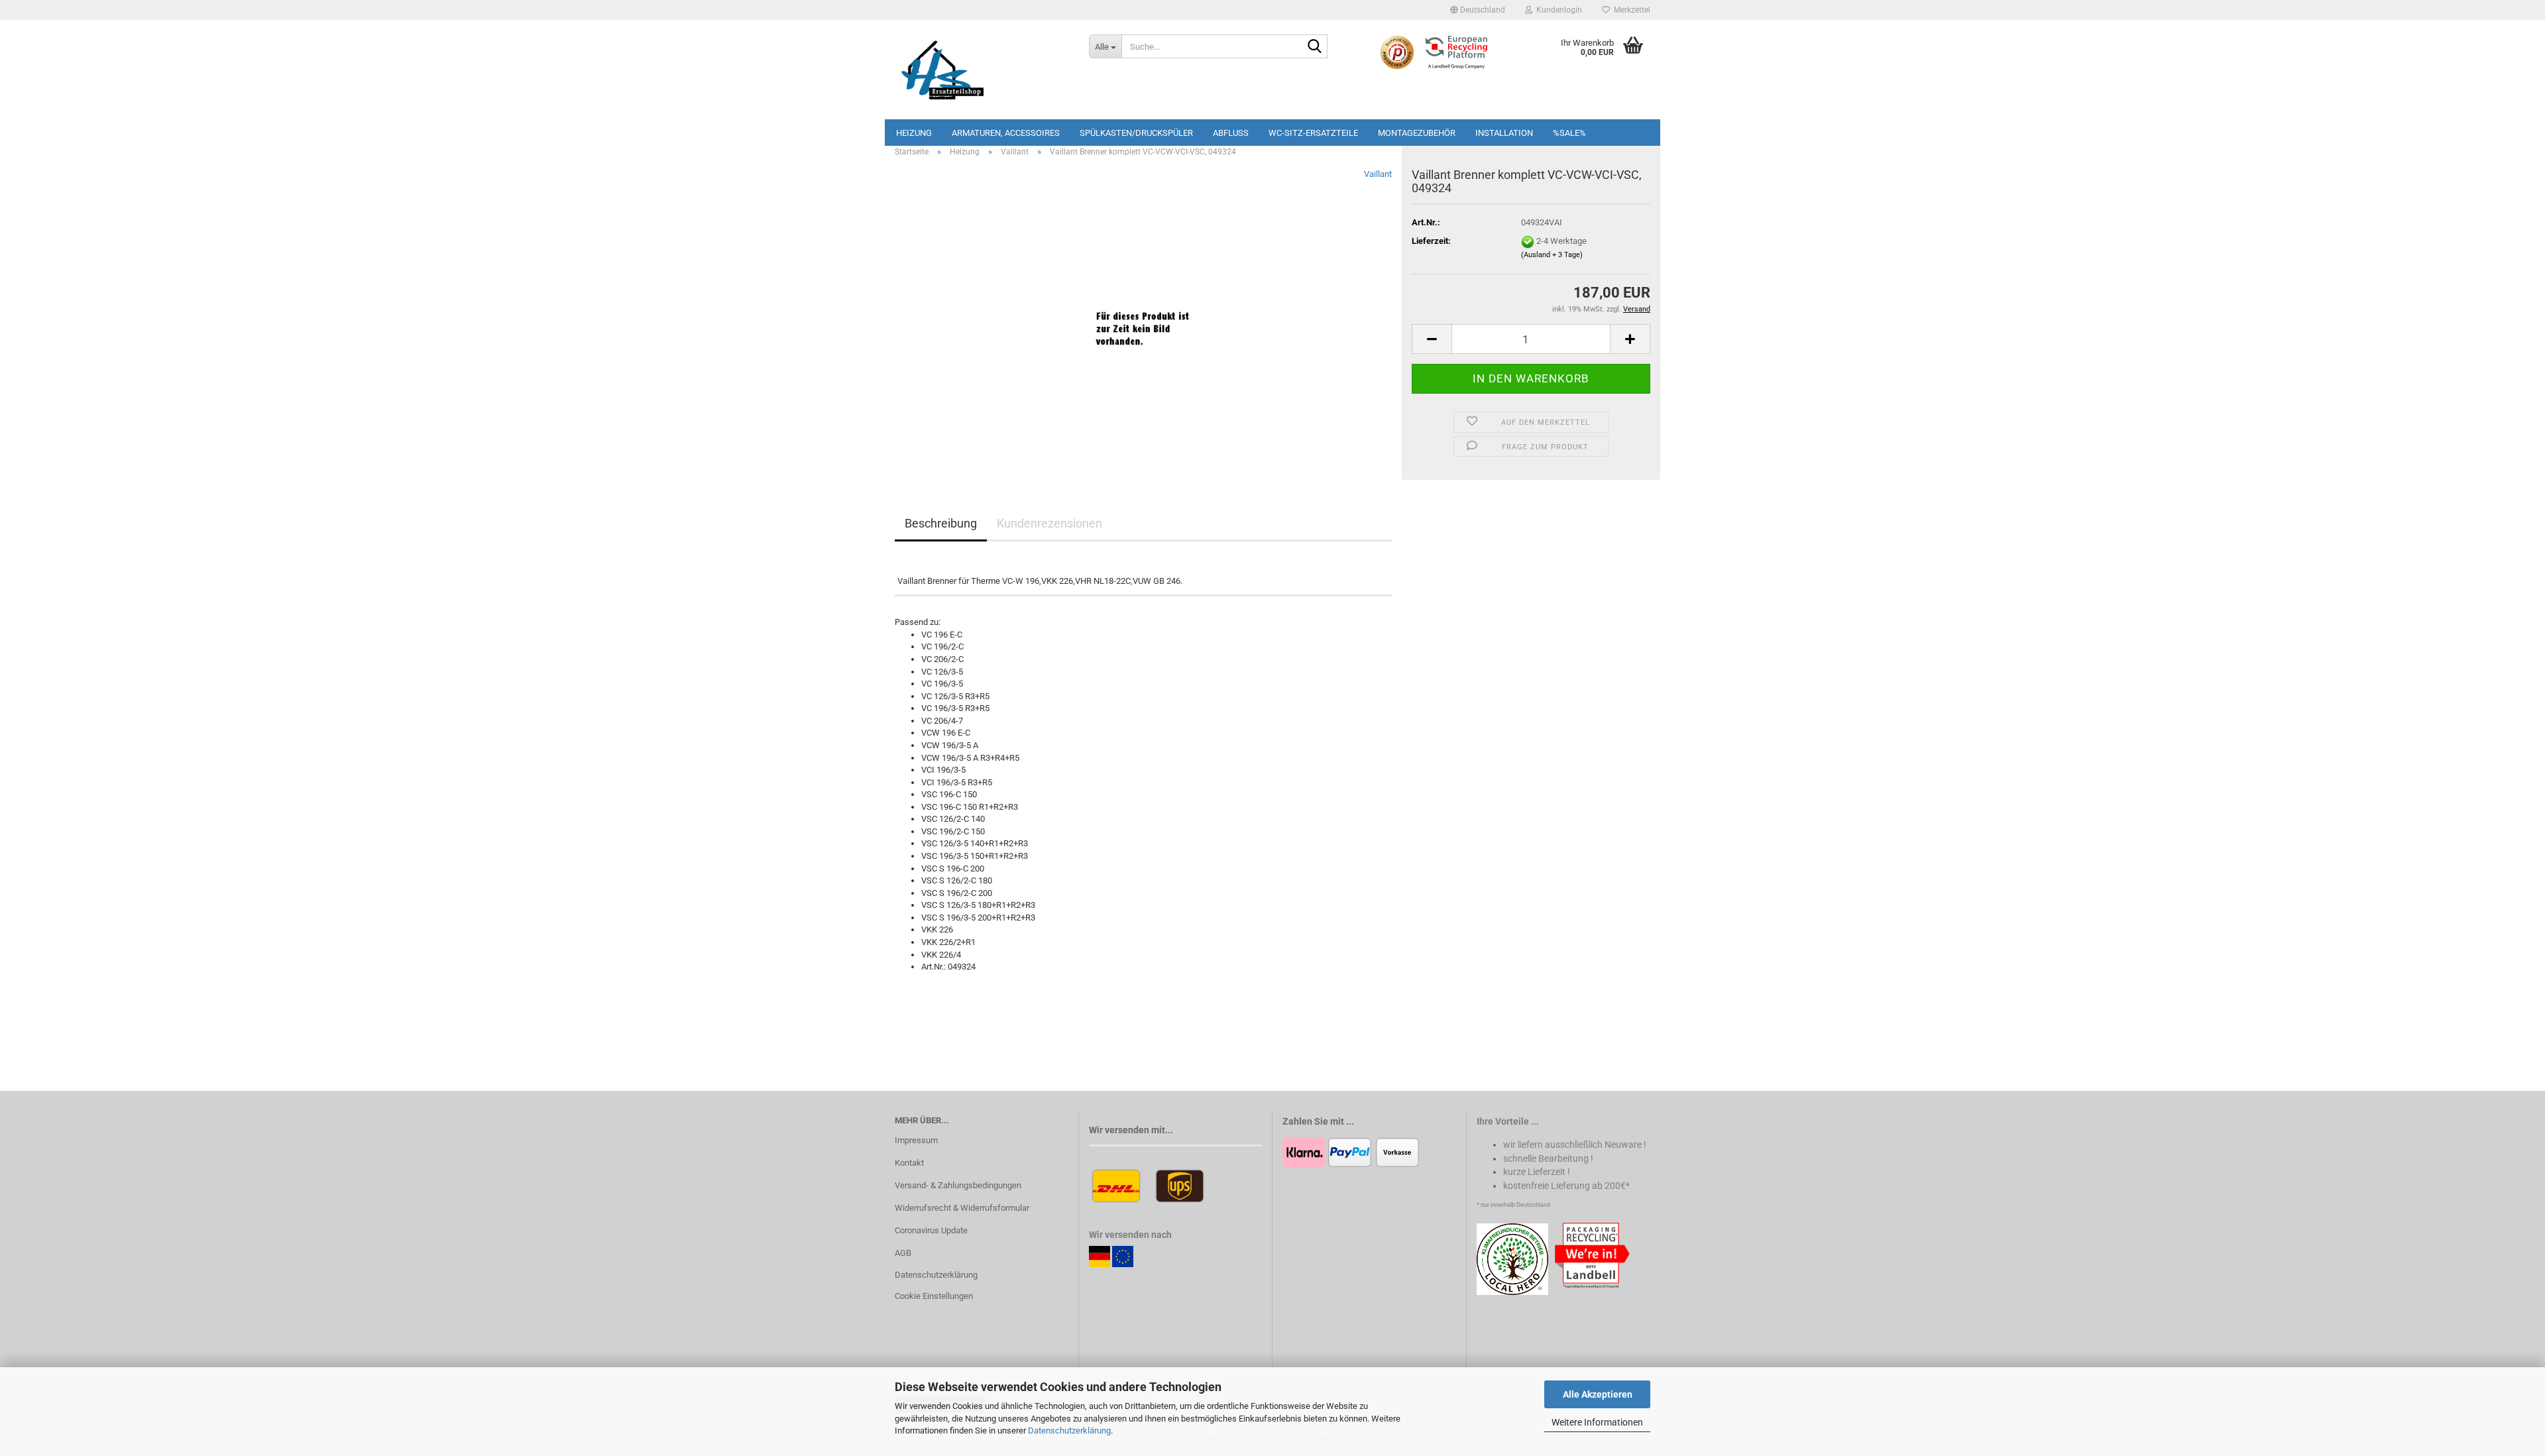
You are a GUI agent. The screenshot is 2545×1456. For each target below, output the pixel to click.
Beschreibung (941, 523)
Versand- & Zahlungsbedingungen (958, 1185)
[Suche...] (1315, 47)
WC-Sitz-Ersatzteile (1313, 133)
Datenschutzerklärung (1069, 1430)
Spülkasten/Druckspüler (1136, 133)
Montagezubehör (1417, 133)
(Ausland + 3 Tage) (1552, 255)
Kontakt (909, 1163)
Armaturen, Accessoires (1006, 133)
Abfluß (1231, 133)
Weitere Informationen (1597, 1422)
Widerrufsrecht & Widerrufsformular (962, 1208)
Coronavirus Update (931, 1230)
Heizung (914, 133)
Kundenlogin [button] (1557, 10)
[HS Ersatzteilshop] (982, 70)
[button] (1478, 10)
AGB (903, 1253)
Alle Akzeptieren (1598, 1394)
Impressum (916, 1140)
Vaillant (1378, 174)
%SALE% (1569, 133)
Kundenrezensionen (1049, 523)
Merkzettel (1630, 10)
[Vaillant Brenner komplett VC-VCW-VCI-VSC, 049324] (1143, 316)
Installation (1504, 133)
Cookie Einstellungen (934, 1296)
